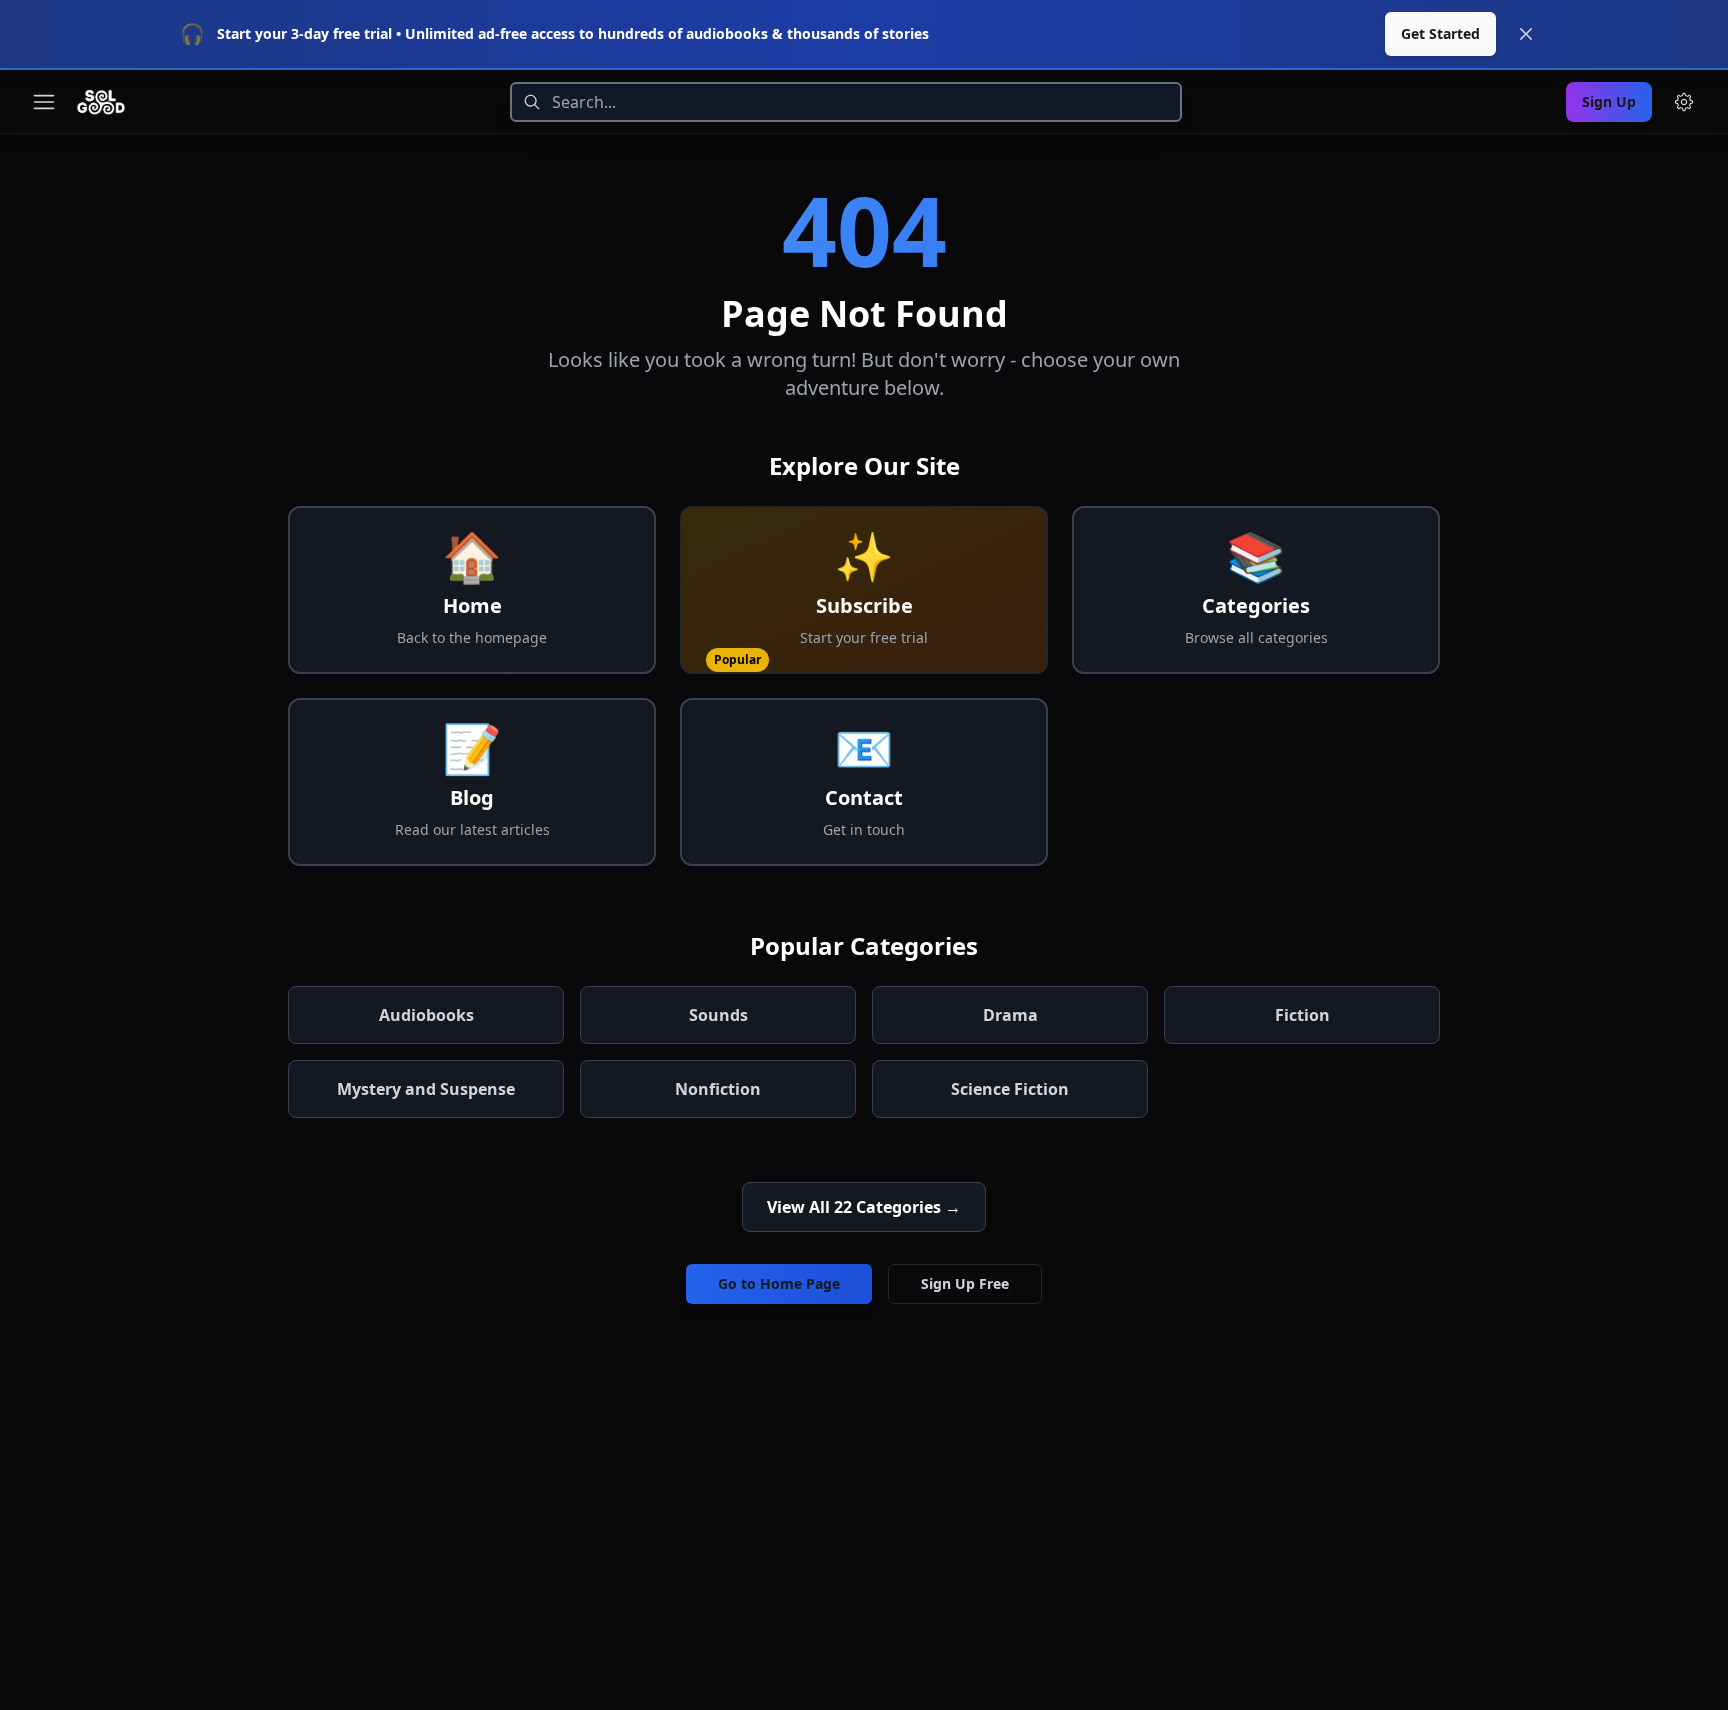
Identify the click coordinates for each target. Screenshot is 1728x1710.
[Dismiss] (1526, 34)
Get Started (1440, 33)
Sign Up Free (965, 1283)
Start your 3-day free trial (304, 33)
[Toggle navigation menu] (44, 102)
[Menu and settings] (1684, 102)
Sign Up (1609, 101)
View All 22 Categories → (864, 1207)
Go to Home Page (779, 1283)
